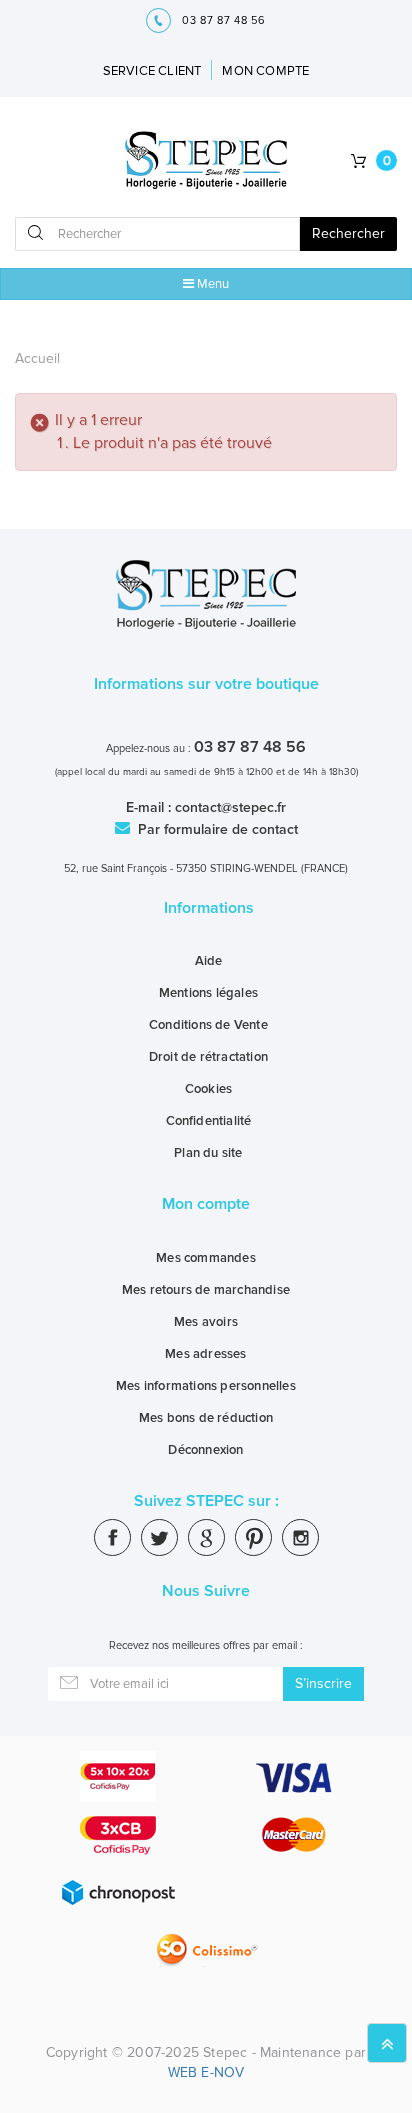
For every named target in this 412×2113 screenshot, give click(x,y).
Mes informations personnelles (206, 1386)
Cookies (208, 1089)
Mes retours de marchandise (206, 1290)
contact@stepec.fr (230, 807)
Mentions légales (208, 993)
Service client (152, 71)
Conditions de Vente (208, 1025)
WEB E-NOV (206, 2072)
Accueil (37, 358)
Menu (211, 284)
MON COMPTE (265, 71)
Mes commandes (206, 1258)
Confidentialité (209, 1121)
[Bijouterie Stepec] (206, 161)
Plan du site (208, 1153)
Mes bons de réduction (206, 1418)
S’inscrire (323, 1683)
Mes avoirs (206, 1322)
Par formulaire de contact (216, 829)
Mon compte (206, 1204)
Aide (209, 961)
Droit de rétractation (208, 1057)
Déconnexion (205, 1450)
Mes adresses (205, 1354)
